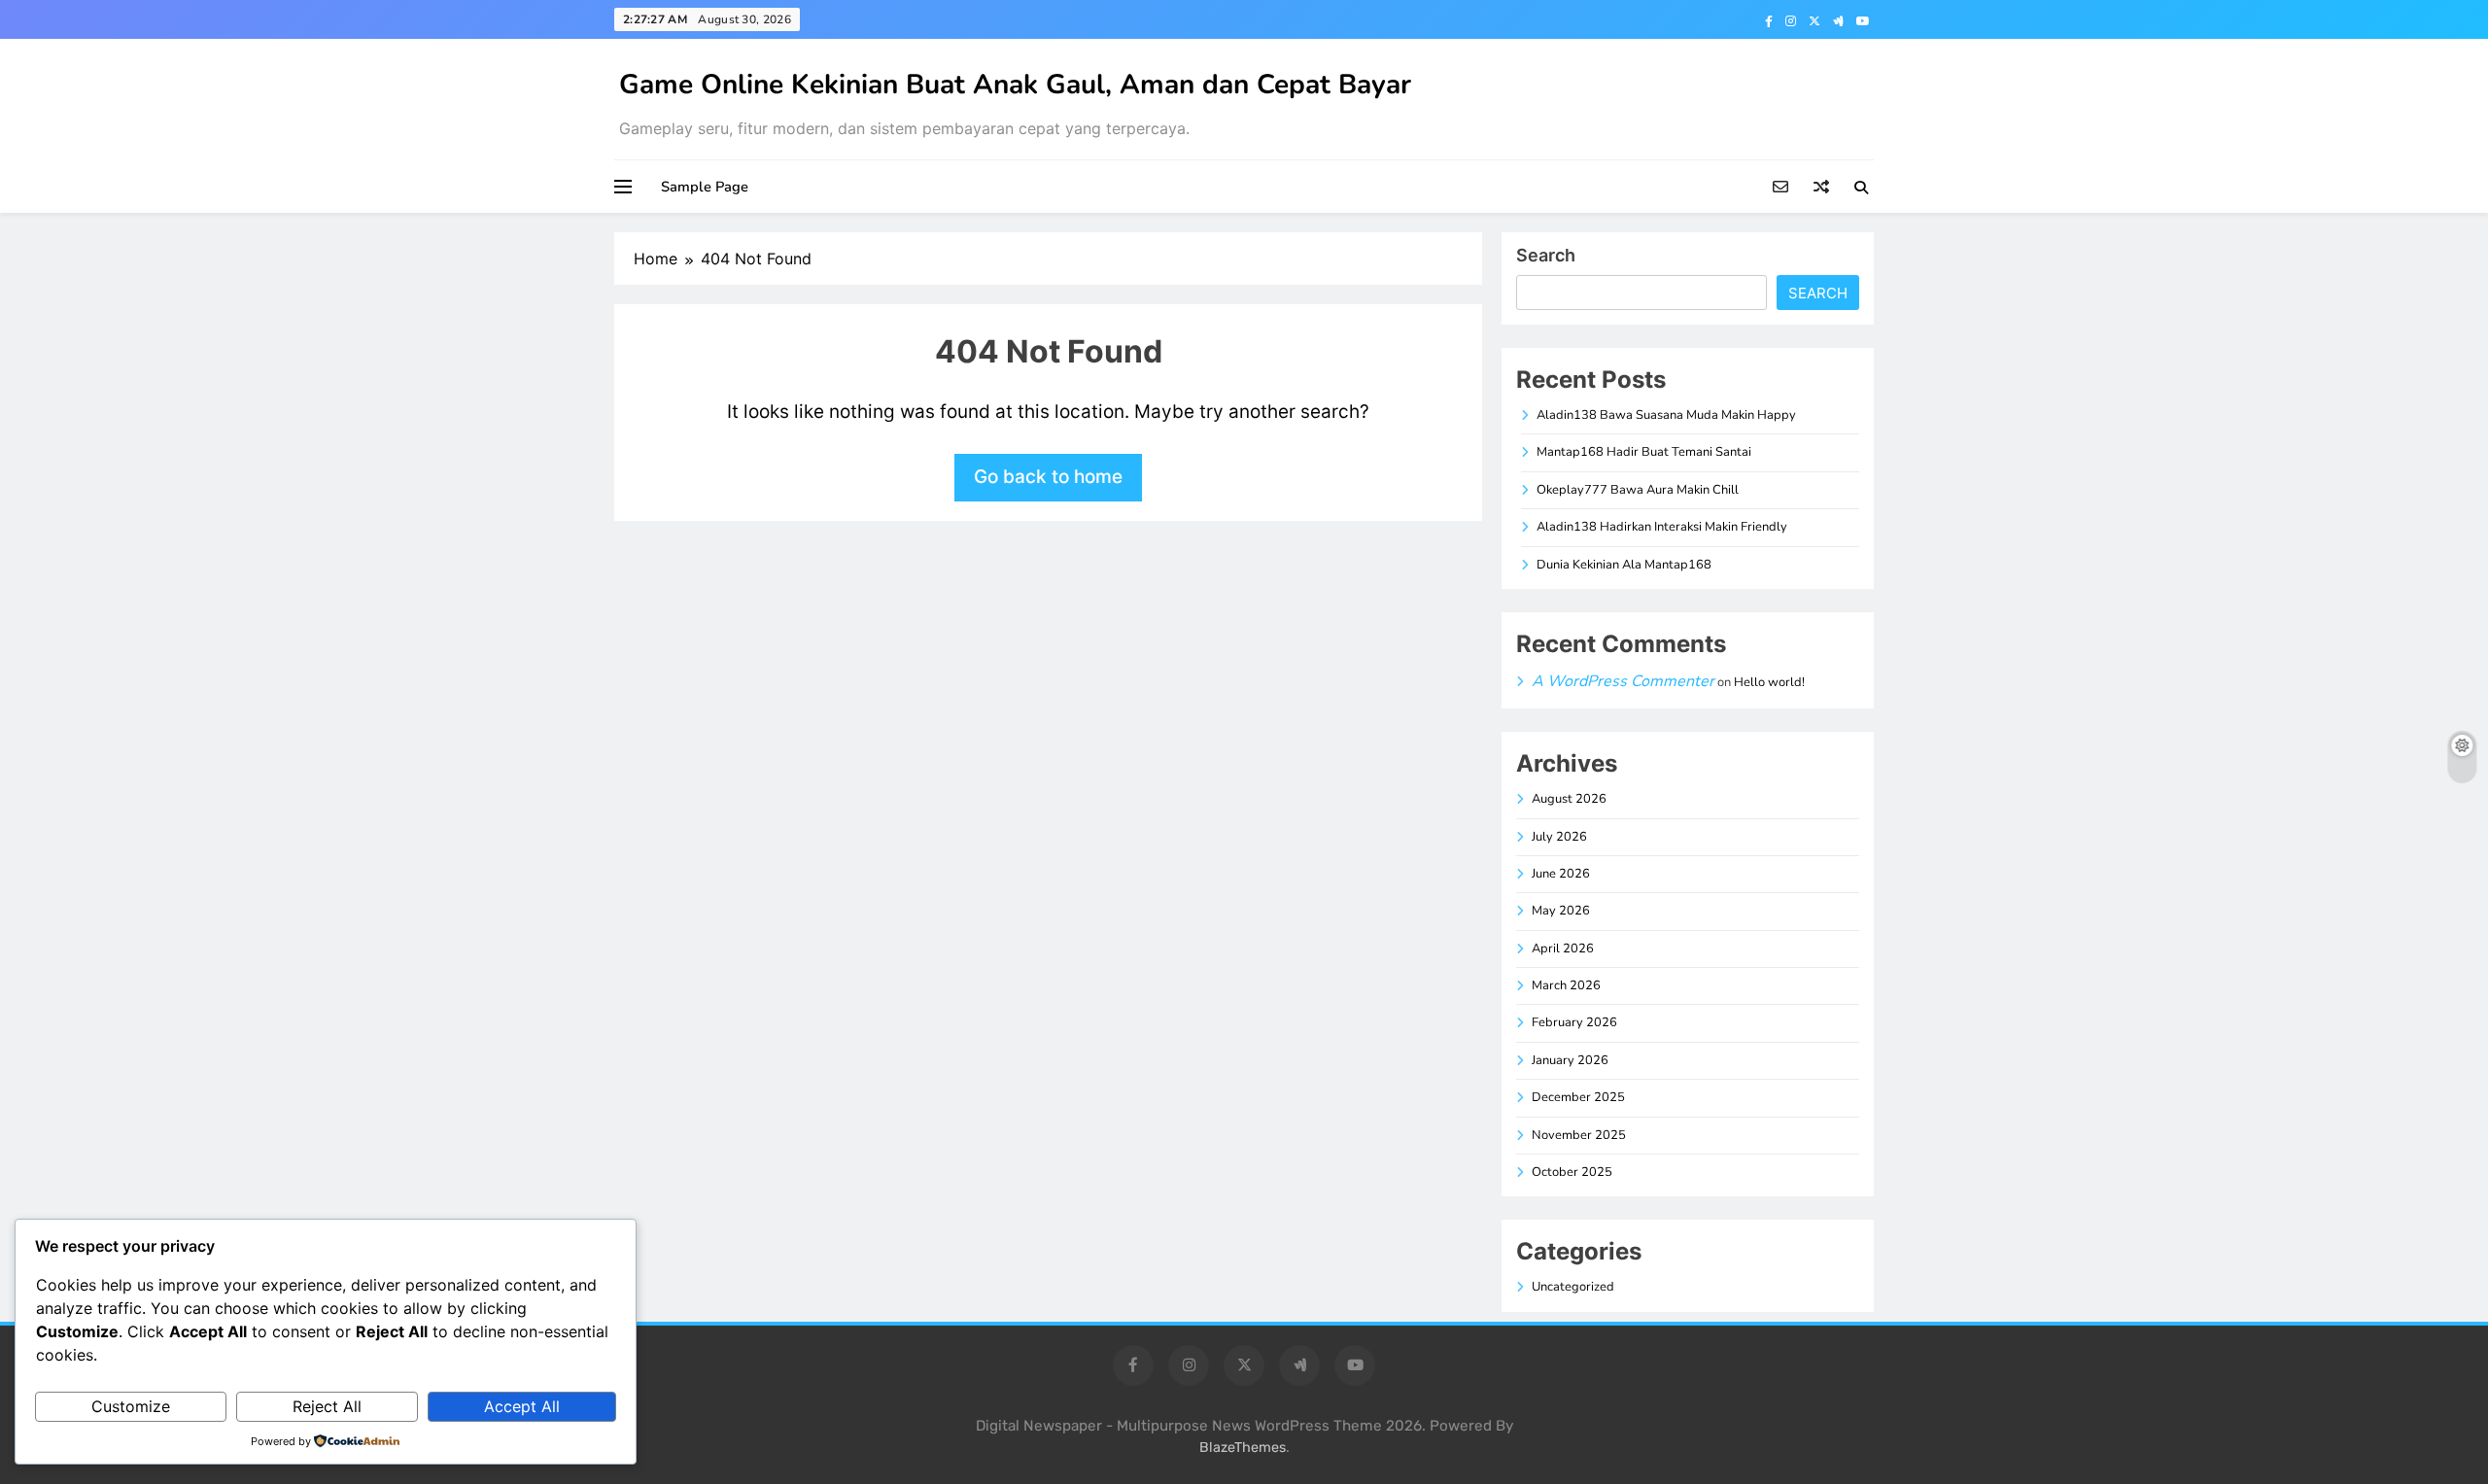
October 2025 (1572, 1172)
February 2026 (1574, 1022)
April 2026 (1563, 949)
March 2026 (1566, 985)
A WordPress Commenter (1623, 681)
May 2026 (1561, 911)
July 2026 (1559, 837)
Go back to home (1048, 477)
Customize (131, 1406)
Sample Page (705, 187)
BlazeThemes (1243, 1448)
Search (1546, 255)
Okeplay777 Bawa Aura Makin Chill (1638, 490)
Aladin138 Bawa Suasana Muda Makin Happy (1666, 415)
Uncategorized (1573, 1287)
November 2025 (1579, 1135)
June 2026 (1561, 874)
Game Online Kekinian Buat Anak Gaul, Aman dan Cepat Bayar (1015, 85)
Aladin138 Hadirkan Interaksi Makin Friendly (1662, 527)
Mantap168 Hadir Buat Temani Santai (1644, 452)
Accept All (522, 1406)
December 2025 (1578, 1097)
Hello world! (1769, 682)
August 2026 (1569, 799)
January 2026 (1570, 1060)
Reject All (327, 1406)
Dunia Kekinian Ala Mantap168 (1624, 565)
